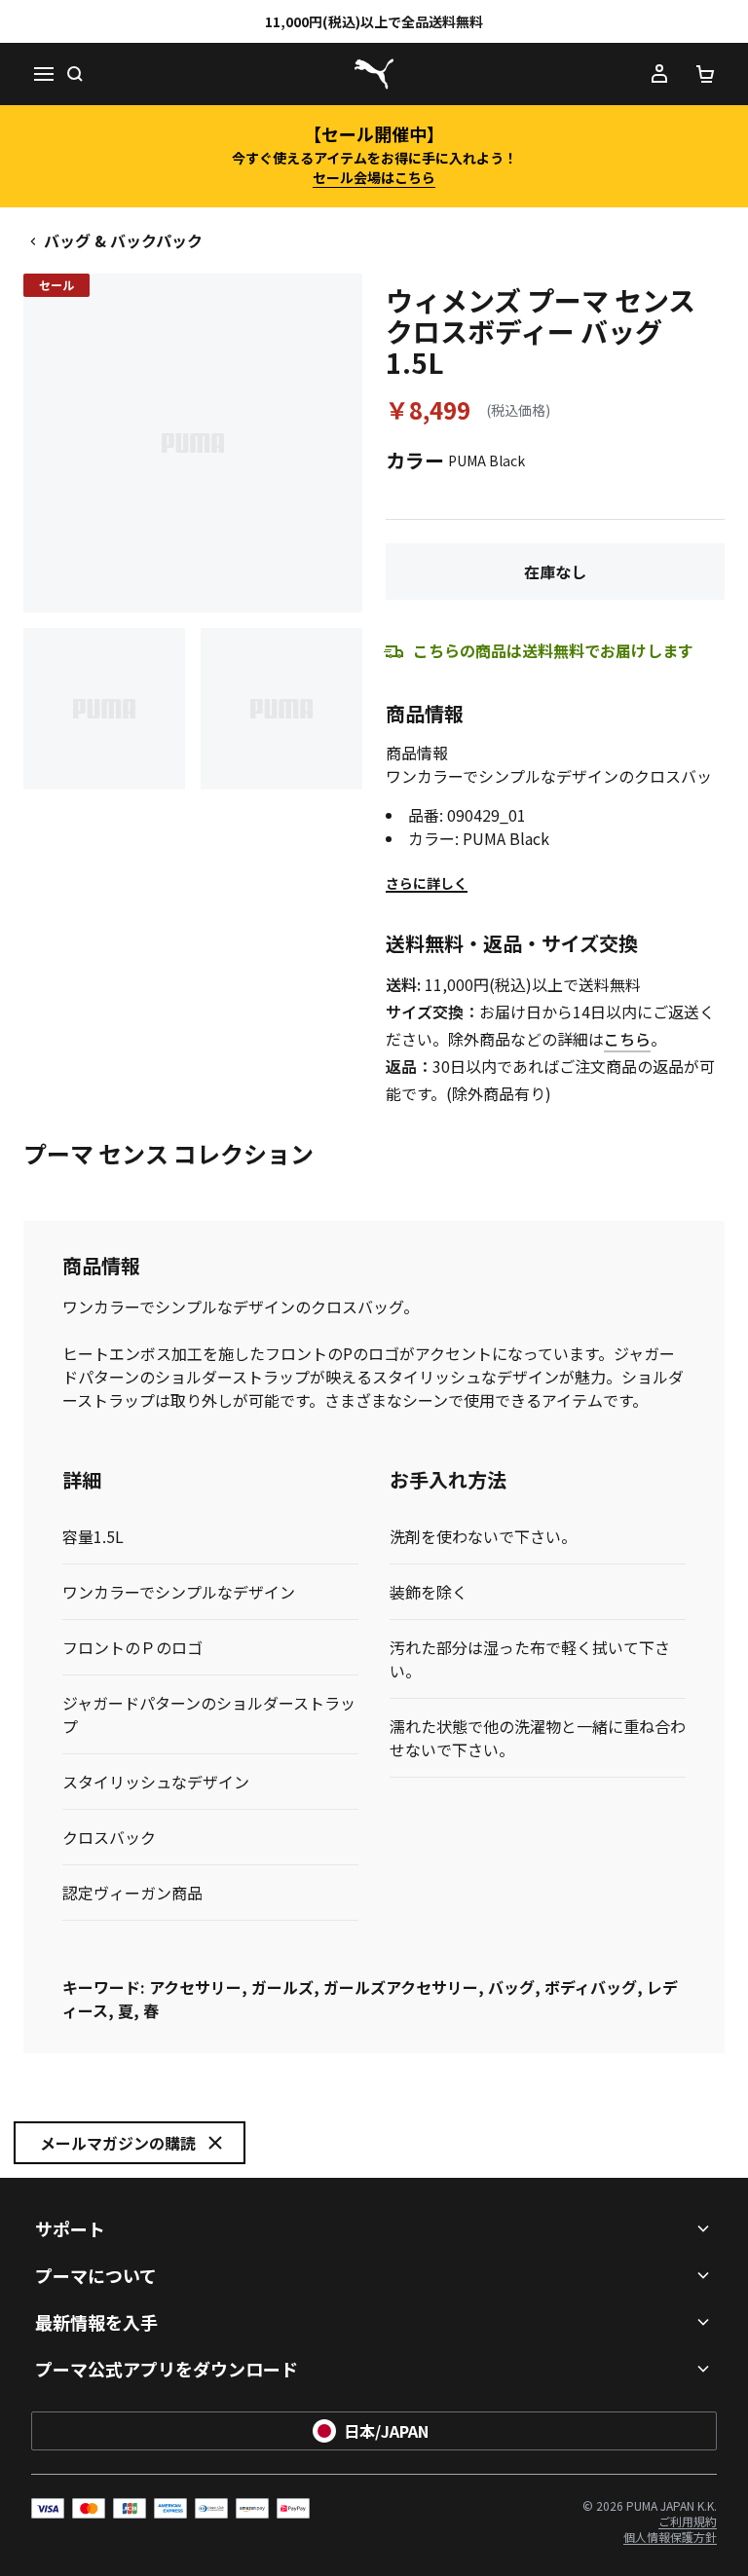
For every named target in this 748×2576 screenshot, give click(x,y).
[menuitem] (688, 2521)
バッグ (511, 1987)
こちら (627, 1039)
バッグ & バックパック (123, 240)
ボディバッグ (591, 1987)
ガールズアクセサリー (401, 1987)
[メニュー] (43, 74)
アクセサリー (195, 1987)
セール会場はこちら (374, 177)
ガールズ (282, 1987)
